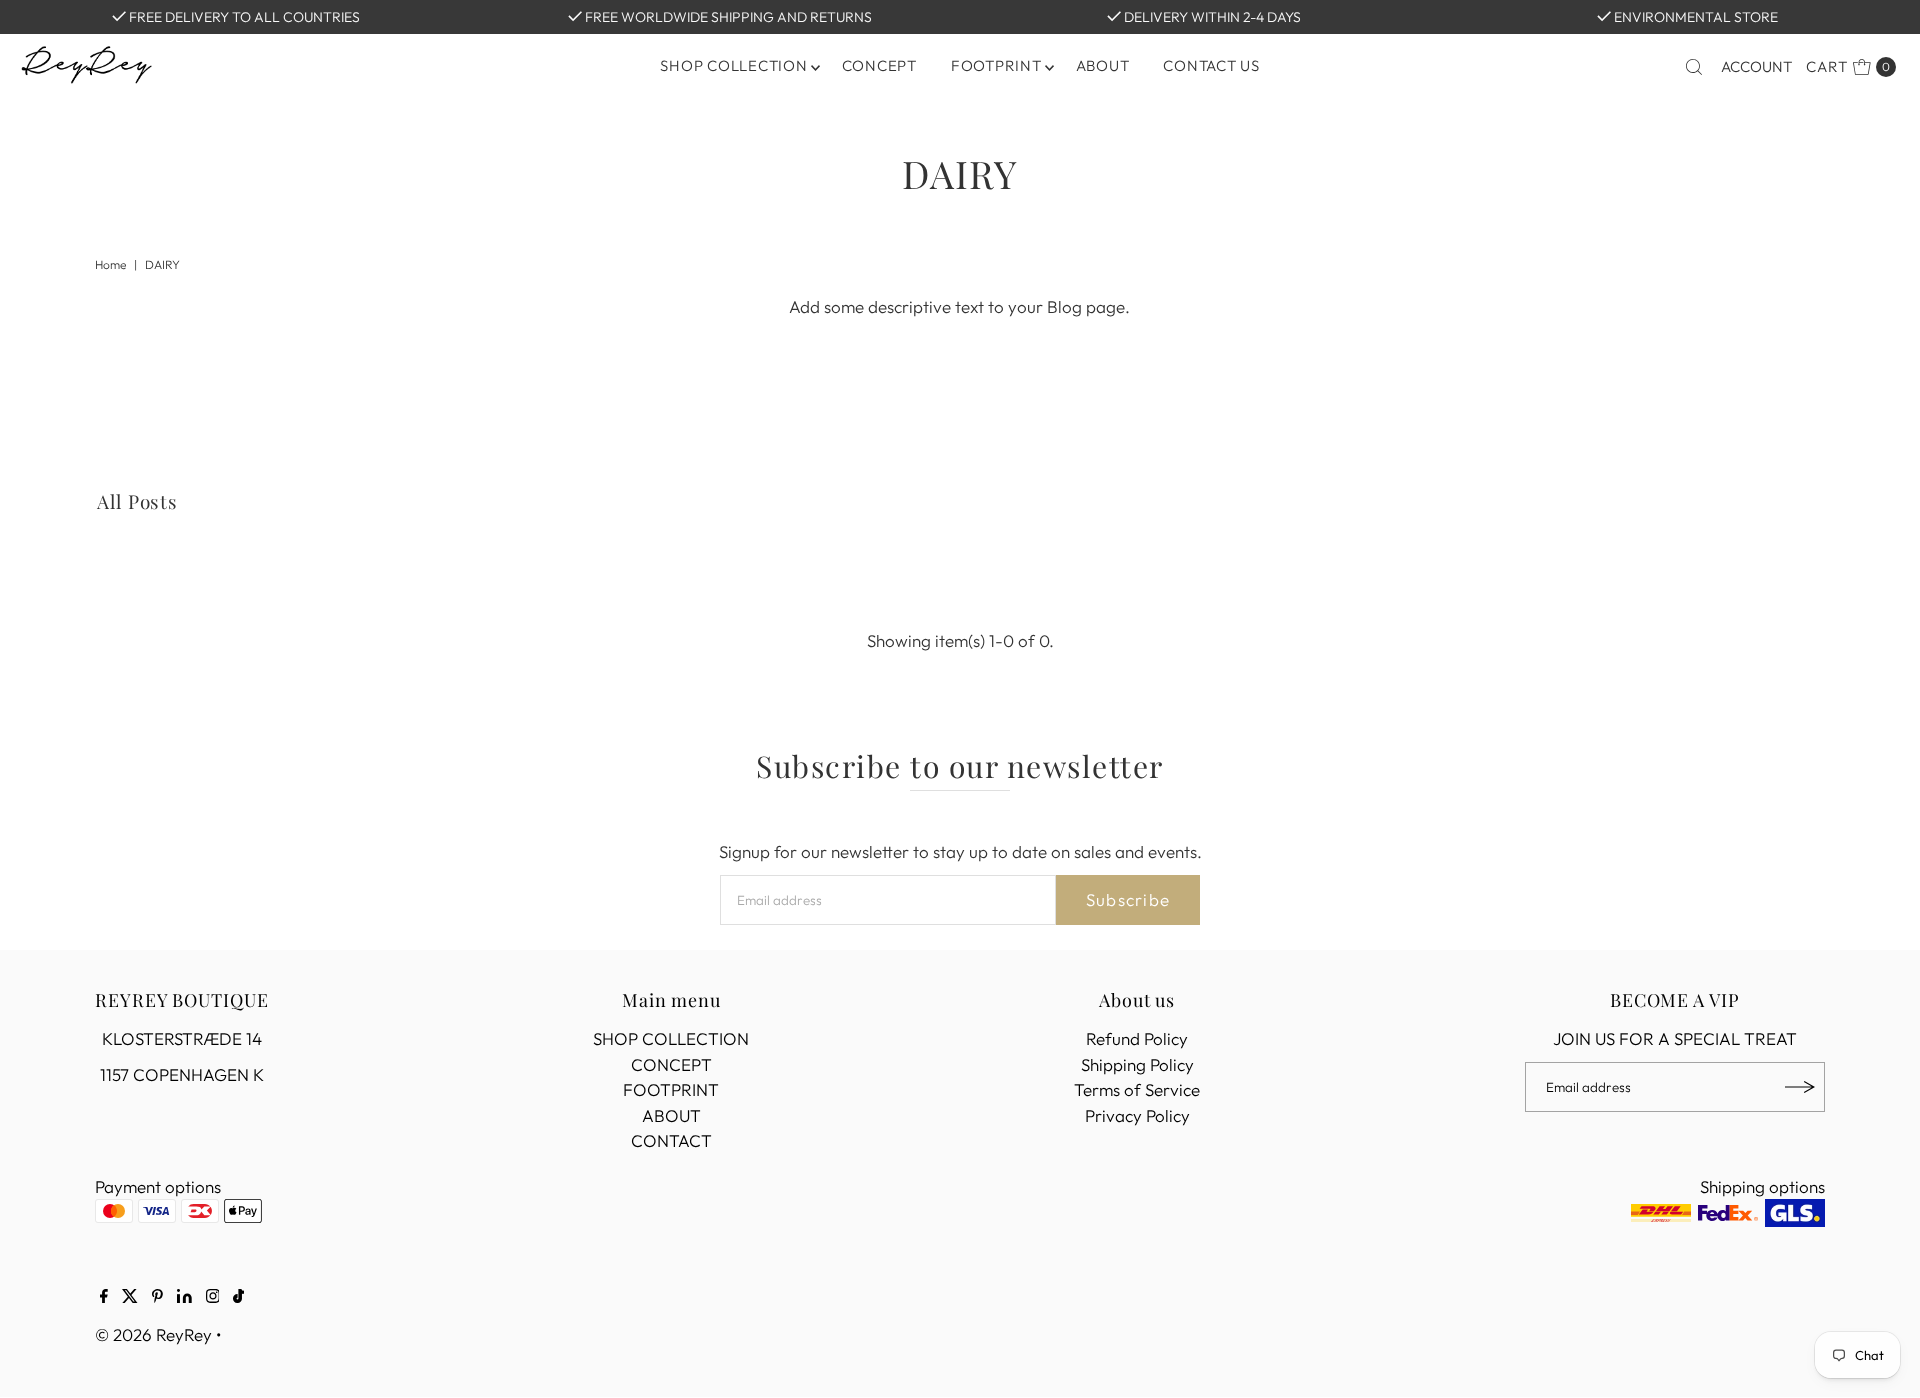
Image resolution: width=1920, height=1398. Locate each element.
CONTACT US (1211, 65)
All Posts (138, 501)
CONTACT (671, 1140)
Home (110, 264)
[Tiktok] (238, 1297)
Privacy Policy (1137, 1115)
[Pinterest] (157, 1297)
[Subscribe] (1800, 1087)
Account (1756, 66)
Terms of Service (1137, 1089)
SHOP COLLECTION (671, 1038)
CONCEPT (879, 65)
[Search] (1694, 67)
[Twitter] (130, 1297)
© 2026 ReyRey (153, 1334)
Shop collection (733, 65)
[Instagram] (213, 1297)
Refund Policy (1137, 1038)
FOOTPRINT (996, 65)
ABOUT (1103, 65)
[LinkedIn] (184, 1297)
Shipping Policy (1137, 1064)
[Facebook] (104, 1297)
